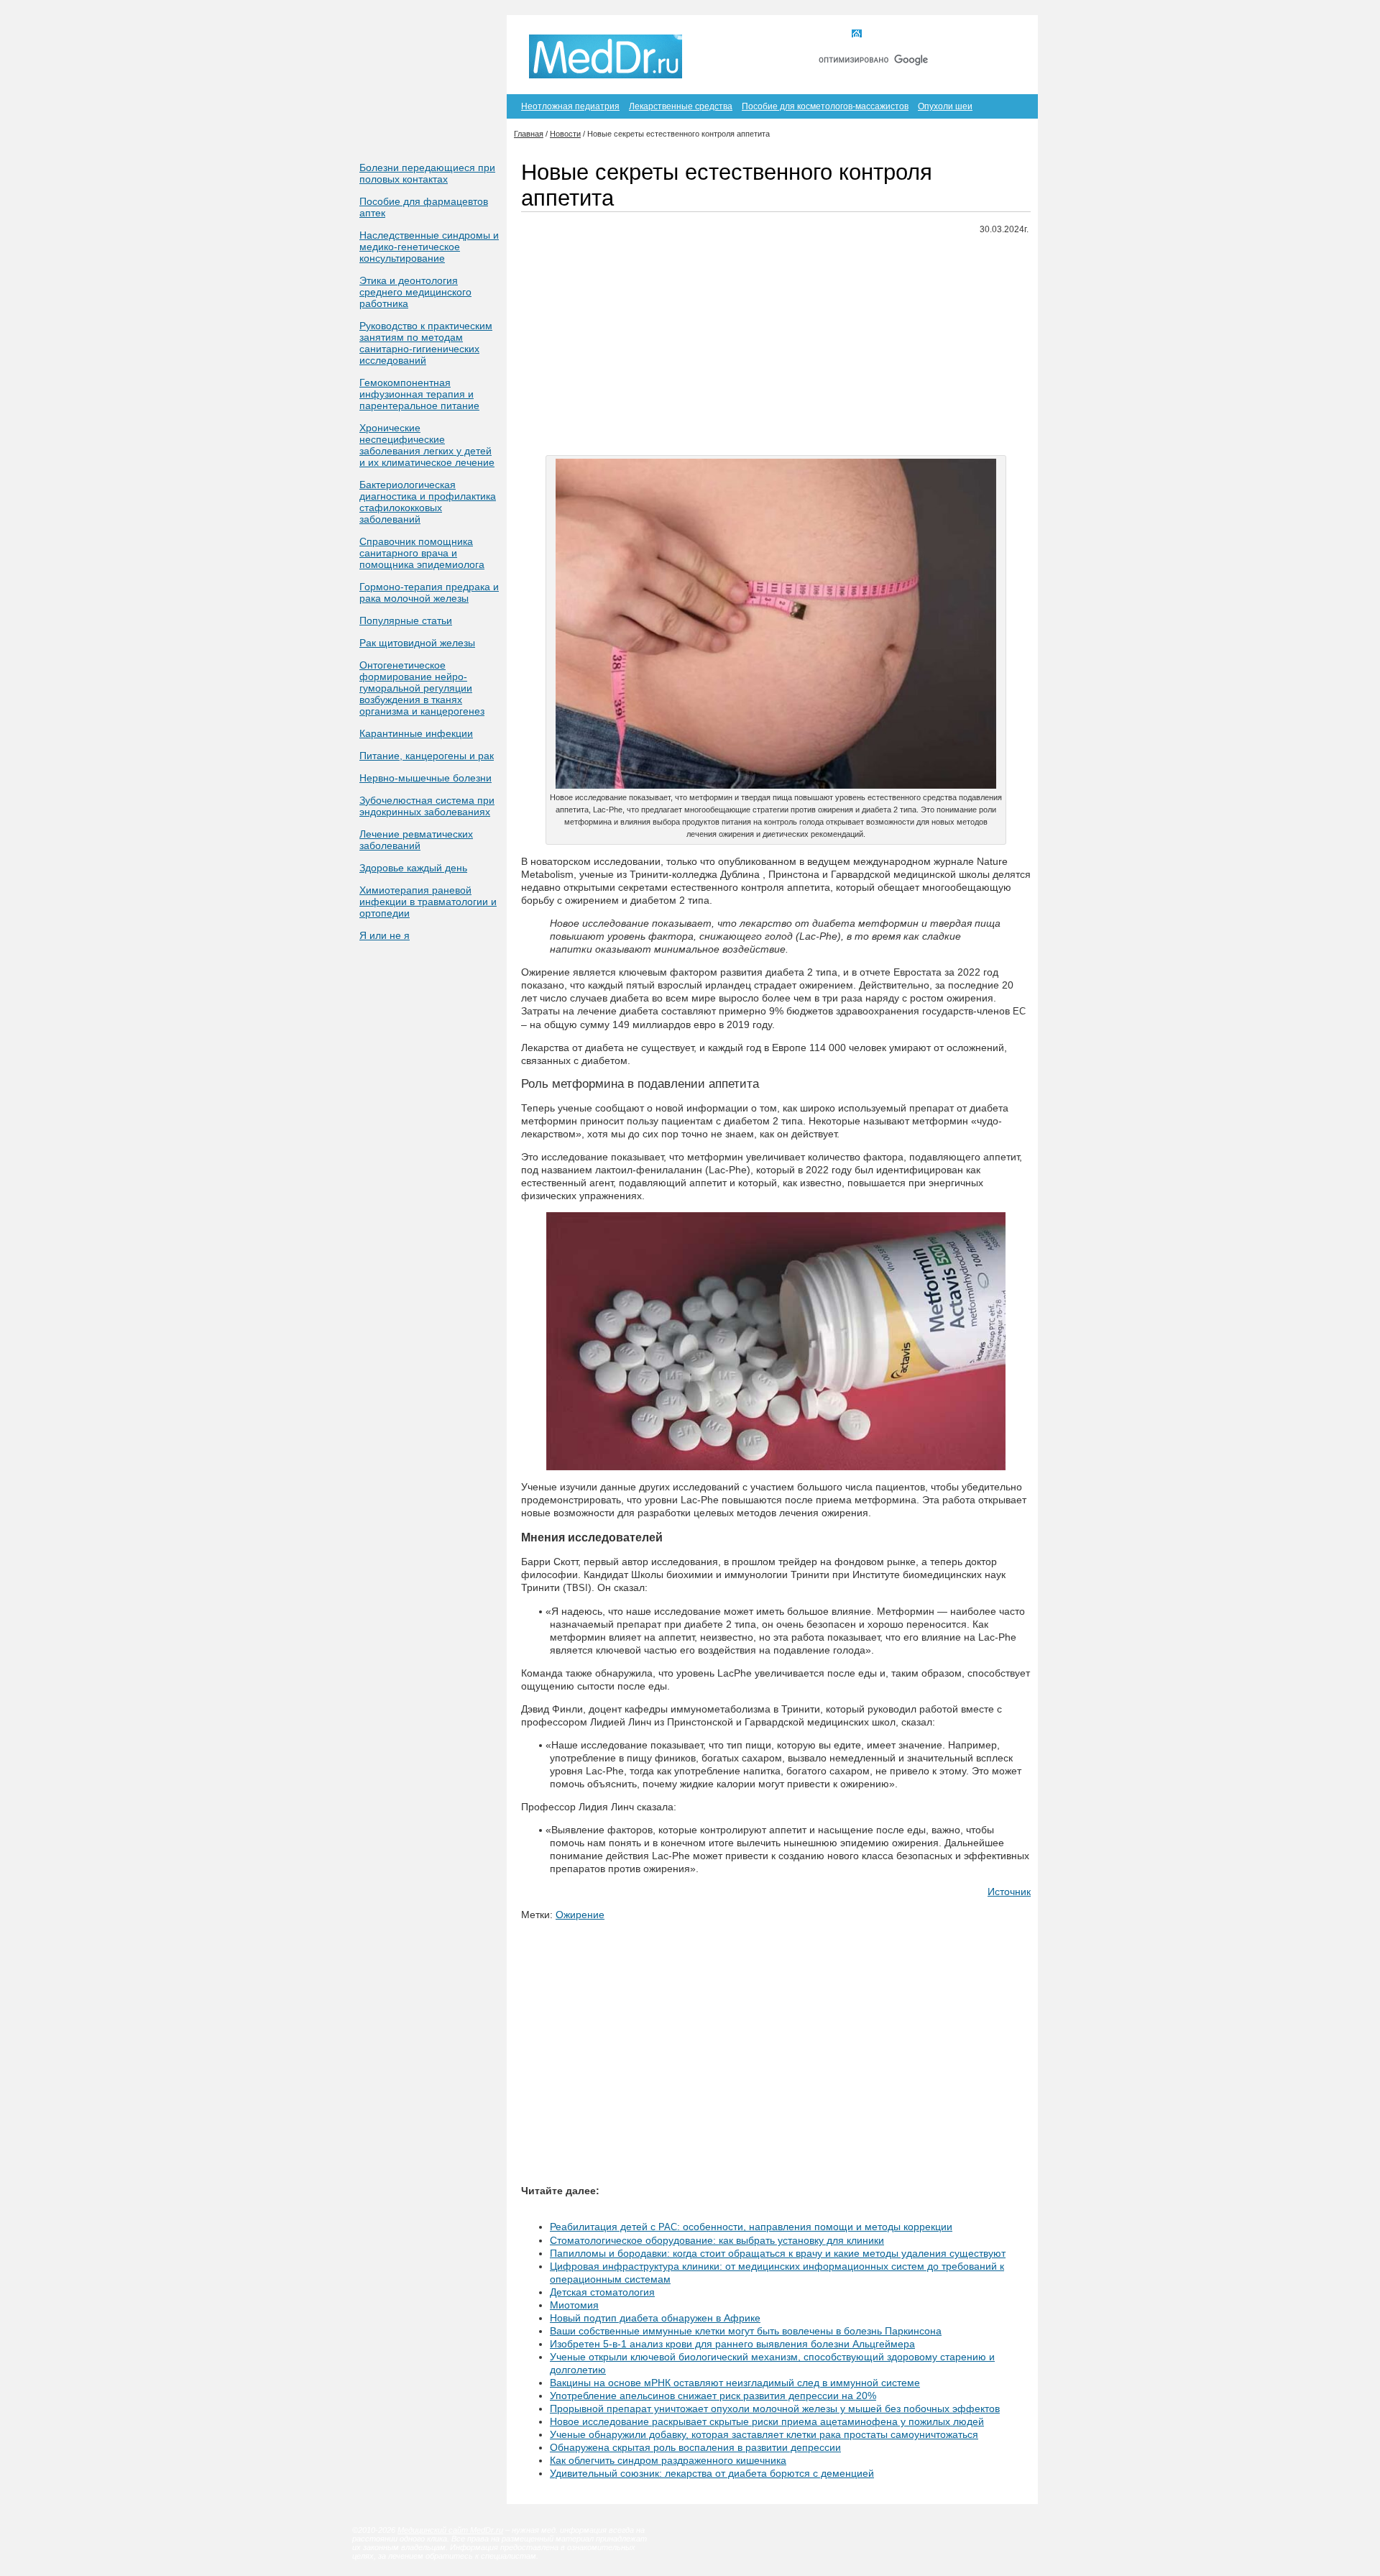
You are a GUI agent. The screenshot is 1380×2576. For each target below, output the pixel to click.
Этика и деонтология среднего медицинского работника (415, 292)
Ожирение (580, 1915)
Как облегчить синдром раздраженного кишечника (668, 2460)
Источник (1009, 1892)
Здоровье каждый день (413, 868)
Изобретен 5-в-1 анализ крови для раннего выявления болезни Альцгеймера (732, 2344)
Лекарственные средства (681, 106)
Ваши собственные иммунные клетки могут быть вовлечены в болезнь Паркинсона (746, 2331)
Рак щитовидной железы (417, 643)
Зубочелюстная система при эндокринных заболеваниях (427, 806)
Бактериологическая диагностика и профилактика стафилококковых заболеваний (428, 502)
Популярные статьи (406, 620)
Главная (883, 35)
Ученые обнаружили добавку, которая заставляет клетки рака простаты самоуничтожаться (764, 2434)
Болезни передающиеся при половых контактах (427, 173)
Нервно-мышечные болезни (425, 778)
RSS (1005, 35)
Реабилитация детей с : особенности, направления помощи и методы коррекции (751, 2227)
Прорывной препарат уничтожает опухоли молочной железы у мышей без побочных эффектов (775, 2408)
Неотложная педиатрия (570, 106)
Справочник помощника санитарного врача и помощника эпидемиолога (422, 553)
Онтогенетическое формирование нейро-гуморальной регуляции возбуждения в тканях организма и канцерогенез (422, 688)
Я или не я (385, 935)
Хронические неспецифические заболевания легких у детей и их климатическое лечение (427, 445)
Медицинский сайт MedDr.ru (450, 2530)
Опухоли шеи (945, 106)
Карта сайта (948, 35)
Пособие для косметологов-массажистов (825, 106)
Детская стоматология (602, 2292)
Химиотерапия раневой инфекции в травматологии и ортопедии (428, 902)
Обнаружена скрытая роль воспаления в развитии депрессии (695, 2447)
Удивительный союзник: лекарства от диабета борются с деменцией (712, 2473)
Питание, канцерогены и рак (427, 756)
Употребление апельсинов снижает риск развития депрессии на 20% (713, 2396)
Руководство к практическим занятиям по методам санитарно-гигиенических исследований (426, 343)
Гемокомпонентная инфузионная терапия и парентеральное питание (419, 394)
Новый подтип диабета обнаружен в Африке (655, 2318)
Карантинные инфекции (416, 733)
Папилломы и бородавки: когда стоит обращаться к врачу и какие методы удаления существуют (778, 2253)
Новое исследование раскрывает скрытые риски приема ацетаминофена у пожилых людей (767, 2421)
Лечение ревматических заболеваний (416, 840)
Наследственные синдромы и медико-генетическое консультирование (429, 247)
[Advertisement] (776, 347)
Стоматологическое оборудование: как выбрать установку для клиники (717, 2240)
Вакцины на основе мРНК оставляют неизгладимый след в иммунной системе (735, 2383)
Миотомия (574, 2305)
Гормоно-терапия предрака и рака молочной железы (429, 592)
